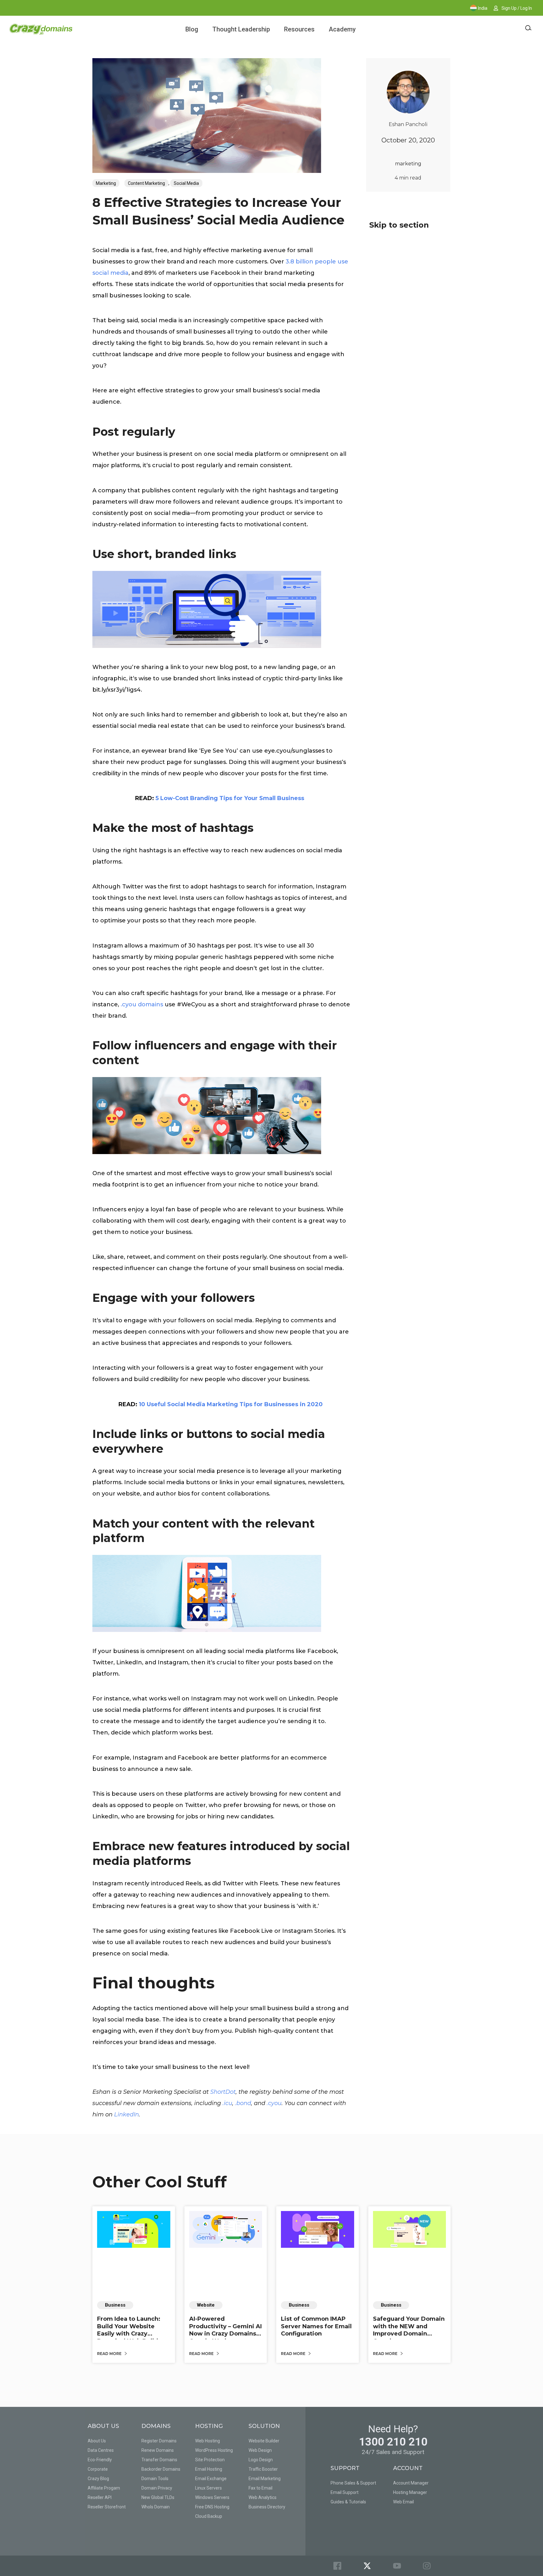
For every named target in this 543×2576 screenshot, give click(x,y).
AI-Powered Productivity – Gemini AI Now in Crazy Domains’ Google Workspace (225, 2330)
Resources (299, 29)
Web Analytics (263, 2497)
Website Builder (264, 2441)
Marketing (106, 183)
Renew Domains (158, 2450)
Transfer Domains (159, 2460)
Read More (110, 2354)
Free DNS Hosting (212, 2507)
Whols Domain (156, 2507)
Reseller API (100, 2497)
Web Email (403, 2502)
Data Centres (101, 2450)
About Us (97, 2441)
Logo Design (261, 2460)
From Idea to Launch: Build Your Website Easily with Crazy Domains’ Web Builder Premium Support (131, 2334)
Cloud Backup (209, 2516)
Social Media (186, 183)
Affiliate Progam (104, 2488)
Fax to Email (261, 2488)
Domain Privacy (157, 2488)
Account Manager (411, 2483)
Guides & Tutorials (348, 2502)
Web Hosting (208, 2441)
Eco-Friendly (100, 2460)
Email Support (345, 2492)
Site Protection (210, 2460)
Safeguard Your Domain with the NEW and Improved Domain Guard (409, 2330)
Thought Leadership (241, 29)
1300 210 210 (393, 2442)
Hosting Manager (410, 2492)
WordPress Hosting (214, 2450)
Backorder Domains (161, 2469)
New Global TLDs (158, 2497)
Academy (342, 29)
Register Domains (159, 2441)
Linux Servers (208, 2488)
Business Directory (267, 2507)
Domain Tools (155, 2479)
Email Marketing (265, 2479)
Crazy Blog (98, 2479)
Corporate (98, 2469)
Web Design (260, 2450)
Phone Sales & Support (353, 2483)
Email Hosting (209, 2469)
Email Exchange (211, 2479)
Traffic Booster (263, 2469)
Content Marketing (146, 183)
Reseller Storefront (107, 2507)
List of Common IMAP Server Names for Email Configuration (316, 2326)
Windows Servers (212, 2497)
